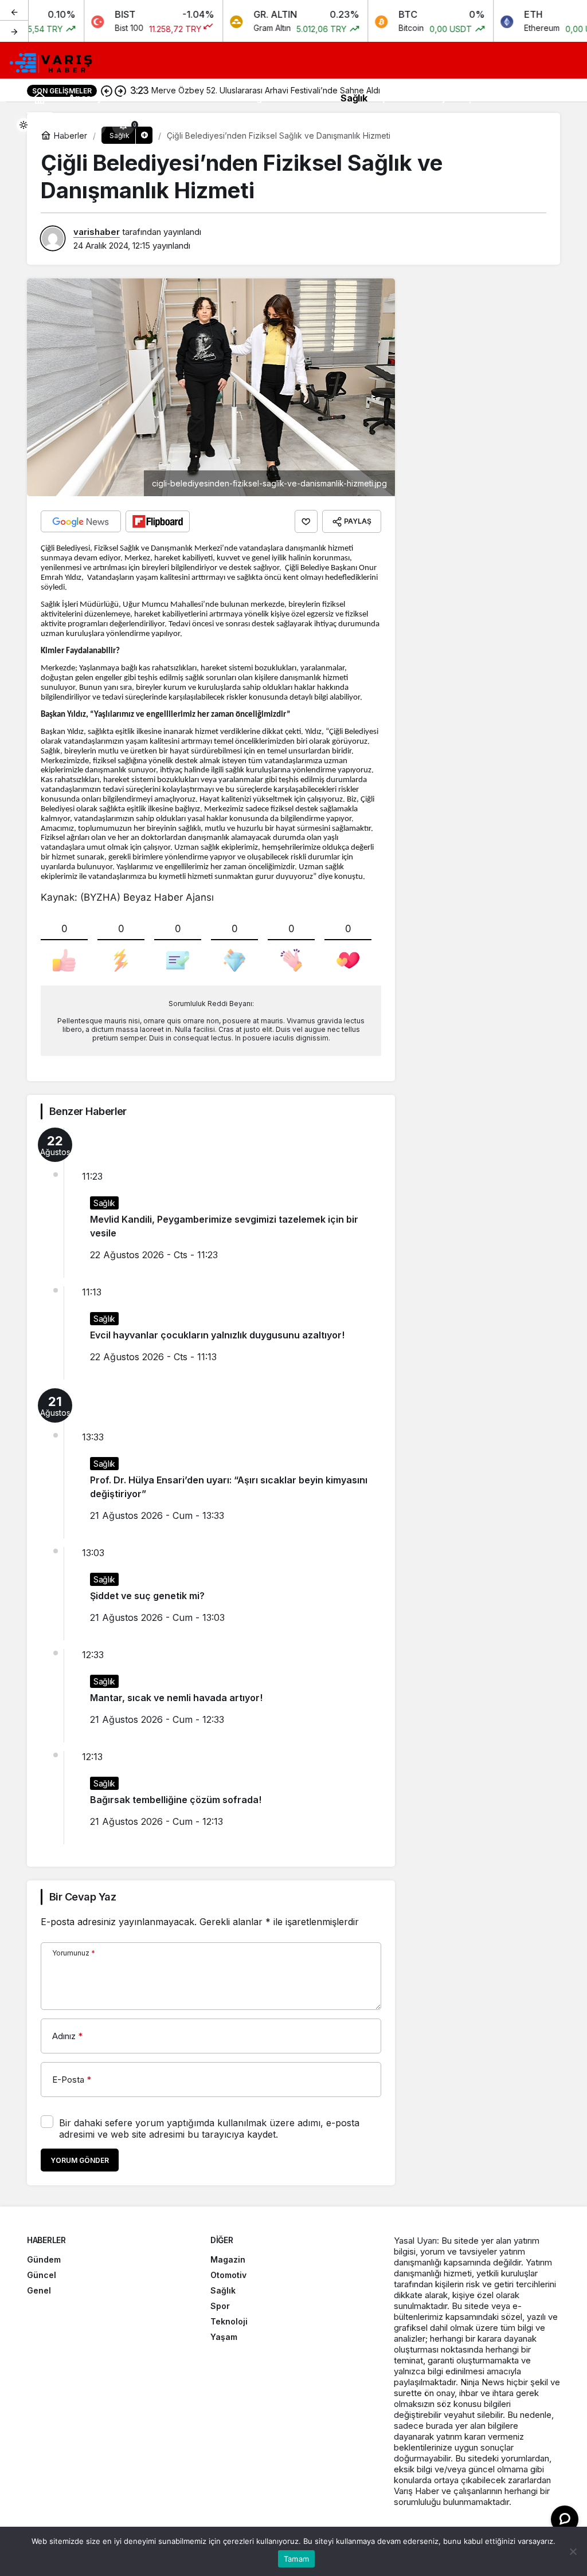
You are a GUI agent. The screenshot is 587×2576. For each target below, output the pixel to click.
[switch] (32, 125)
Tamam (296, 2559)
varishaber (97, 232)
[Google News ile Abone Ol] (81, 521)
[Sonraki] (14, 31)
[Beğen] (306, 521)
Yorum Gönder (80, 2160)
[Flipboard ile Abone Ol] (158, 521)
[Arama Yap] (66, 125)
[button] (95, 125)
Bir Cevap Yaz (83, 1897)
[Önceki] (14, 11)
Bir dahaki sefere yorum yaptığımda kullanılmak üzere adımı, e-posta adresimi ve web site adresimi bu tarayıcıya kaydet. (209, 2129)
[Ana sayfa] (40, 98)
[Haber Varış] (52, 61)
